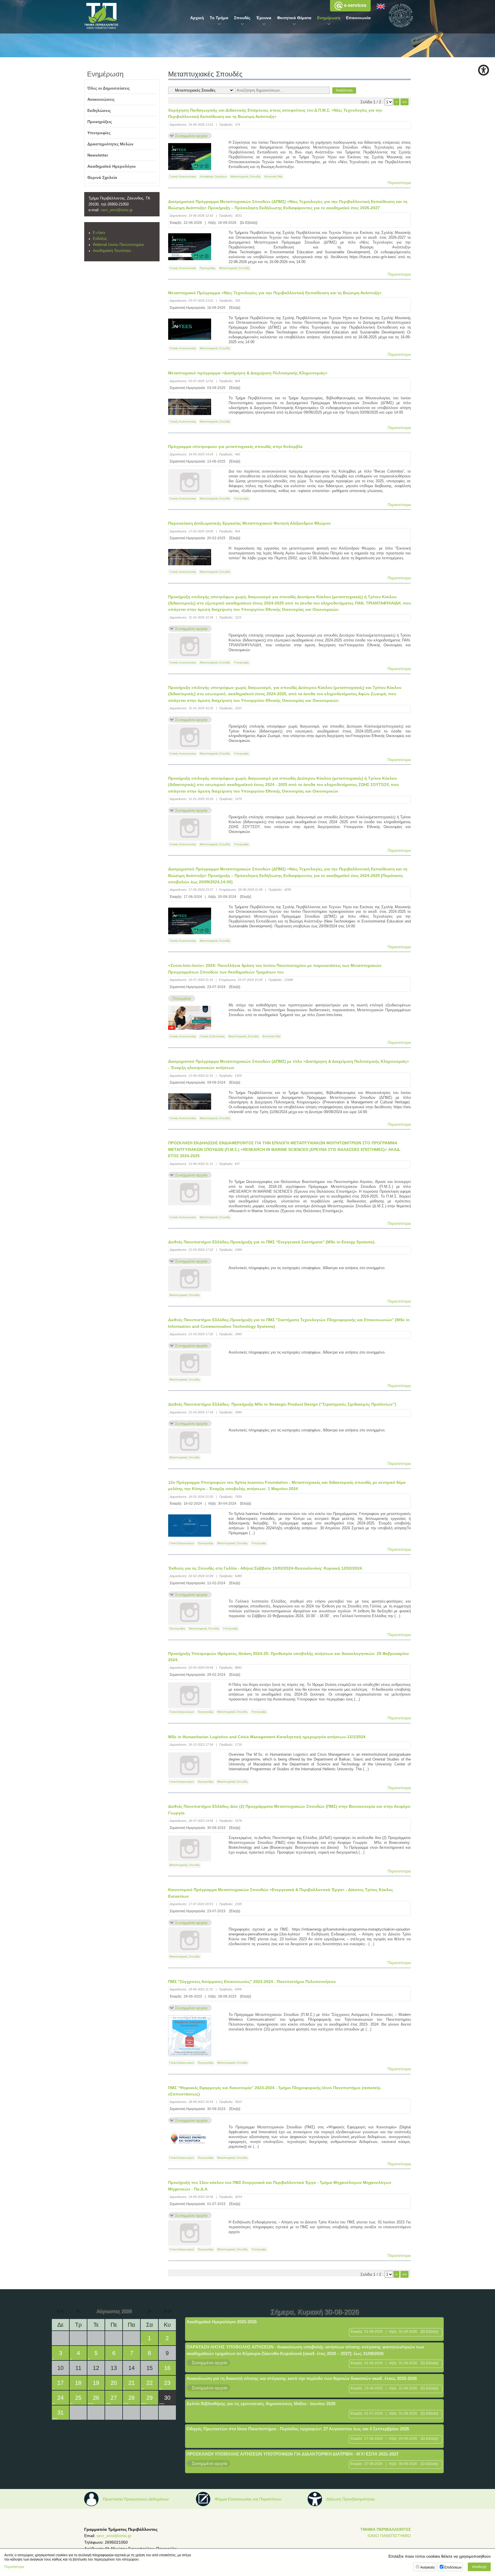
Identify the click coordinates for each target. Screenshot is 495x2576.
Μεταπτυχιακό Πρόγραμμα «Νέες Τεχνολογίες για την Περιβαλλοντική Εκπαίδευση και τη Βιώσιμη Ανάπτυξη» (275, 293)
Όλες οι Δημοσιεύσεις (109, 88)
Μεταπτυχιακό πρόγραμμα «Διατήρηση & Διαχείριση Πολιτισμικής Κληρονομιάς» (248, 373)
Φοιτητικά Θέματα (294, 18)
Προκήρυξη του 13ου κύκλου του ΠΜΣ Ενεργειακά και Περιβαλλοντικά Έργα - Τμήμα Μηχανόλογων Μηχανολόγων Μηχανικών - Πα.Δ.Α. (280, 2186)
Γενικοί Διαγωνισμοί (182, 1543)
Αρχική (197, 18)
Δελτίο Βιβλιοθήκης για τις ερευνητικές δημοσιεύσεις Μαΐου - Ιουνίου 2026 (261, 2404)
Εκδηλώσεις (99, 110)
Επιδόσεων (453, 2567)
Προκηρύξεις (208, 268)
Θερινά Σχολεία (102, 177)
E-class (99, 233)
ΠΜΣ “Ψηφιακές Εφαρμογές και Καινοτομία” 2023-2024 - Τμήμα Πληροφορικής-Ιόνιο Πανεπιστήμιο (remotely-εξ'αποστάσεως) (275, 2091)
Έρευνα (264, 18)
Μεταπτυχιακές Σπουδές (246, 176)
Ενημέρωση (329, 18)
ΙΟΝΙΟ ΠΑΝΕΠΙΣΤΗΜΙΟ (389, 2536)
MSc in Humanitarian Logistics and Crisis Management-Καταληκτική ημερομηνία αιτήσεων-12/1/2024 (267, 1737)
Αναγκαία (427, 2567)
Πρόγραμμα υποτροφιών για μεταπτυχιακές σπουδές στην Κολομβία (235, 447)
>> (404, 102)
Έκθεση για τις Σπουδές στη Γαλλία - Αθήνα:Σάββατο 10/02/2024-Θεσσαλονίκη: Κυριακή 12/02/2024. (266, 1568)
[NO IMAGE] (190, 482)
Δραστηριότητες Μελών (110, 144)
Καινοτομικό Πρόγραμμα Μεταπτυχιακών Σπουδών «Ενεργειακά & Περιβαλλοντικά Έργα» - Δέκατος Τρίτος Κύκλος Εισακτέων (281, 1893)
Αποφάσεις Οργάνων (213, 176)
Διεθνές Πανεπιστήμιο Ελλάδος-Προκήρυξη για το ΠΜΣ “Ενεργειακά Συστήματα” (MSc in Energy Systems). (272, 1242)
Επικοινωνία (358, 18)
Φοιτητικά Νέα (273, 176)
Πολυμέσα (182, 998)
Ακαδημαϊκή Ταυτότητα (112, 251)
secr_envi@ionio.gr (117, 210)
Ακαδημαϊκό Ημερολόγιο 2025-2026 (222, 2322)
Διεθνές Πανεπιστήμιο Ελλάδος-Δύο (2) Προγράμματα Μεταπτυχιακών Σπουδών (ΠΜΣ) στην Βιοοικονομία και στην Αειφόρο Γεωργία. (289, 1809)
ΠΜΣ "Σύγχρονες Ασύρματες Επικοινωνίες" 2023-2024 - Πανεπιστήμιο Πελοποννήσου (252, 1982)
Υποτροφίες (241, 498)
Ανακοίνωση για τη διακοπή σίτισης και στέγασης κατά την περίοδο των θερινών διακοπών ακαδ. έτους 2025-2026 (302, 2378)
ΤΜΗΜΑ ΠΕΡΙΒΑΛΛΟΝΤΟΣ (386, 2529)
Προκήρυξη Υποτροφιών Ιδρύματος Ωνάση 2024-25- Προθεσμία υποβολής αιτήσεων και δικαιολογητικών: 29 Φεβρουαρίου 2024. (288, 1657)
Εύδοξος (100, 239)
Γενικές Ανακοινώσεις (183, 176)
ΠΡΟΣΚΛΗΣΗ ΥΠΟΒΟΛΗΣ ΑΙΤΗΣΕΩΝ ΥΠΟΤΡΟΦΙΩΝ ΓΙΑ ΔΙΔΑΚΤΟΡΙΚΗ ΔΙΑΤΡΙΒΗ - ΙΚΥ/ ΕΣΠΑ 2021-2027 (292, 2454)
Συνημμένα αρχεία (191, 136)
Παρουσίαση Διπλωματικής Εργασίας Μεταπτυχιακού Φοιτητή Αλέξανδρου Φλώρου (249, 523)
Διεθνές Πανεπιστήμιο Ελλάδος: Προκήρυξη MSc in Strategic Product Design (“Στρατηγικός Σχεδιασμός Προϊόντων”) (282, 1404)
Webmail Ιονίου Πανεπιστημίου (118, 245)
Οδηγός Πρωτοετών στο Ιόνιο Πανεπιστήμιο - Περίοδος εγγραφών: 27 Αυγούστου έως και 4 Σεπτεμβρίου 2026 (298, 2429)
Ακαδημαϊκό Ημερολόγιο (112, 166)
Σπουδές (242, 18)
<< (60, 2311)
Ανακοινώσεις (101, 99)
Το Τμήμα (219, 18)
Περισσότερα (399, 183)
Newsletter (98, 155)
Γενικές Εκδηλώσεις (212, 1036)
